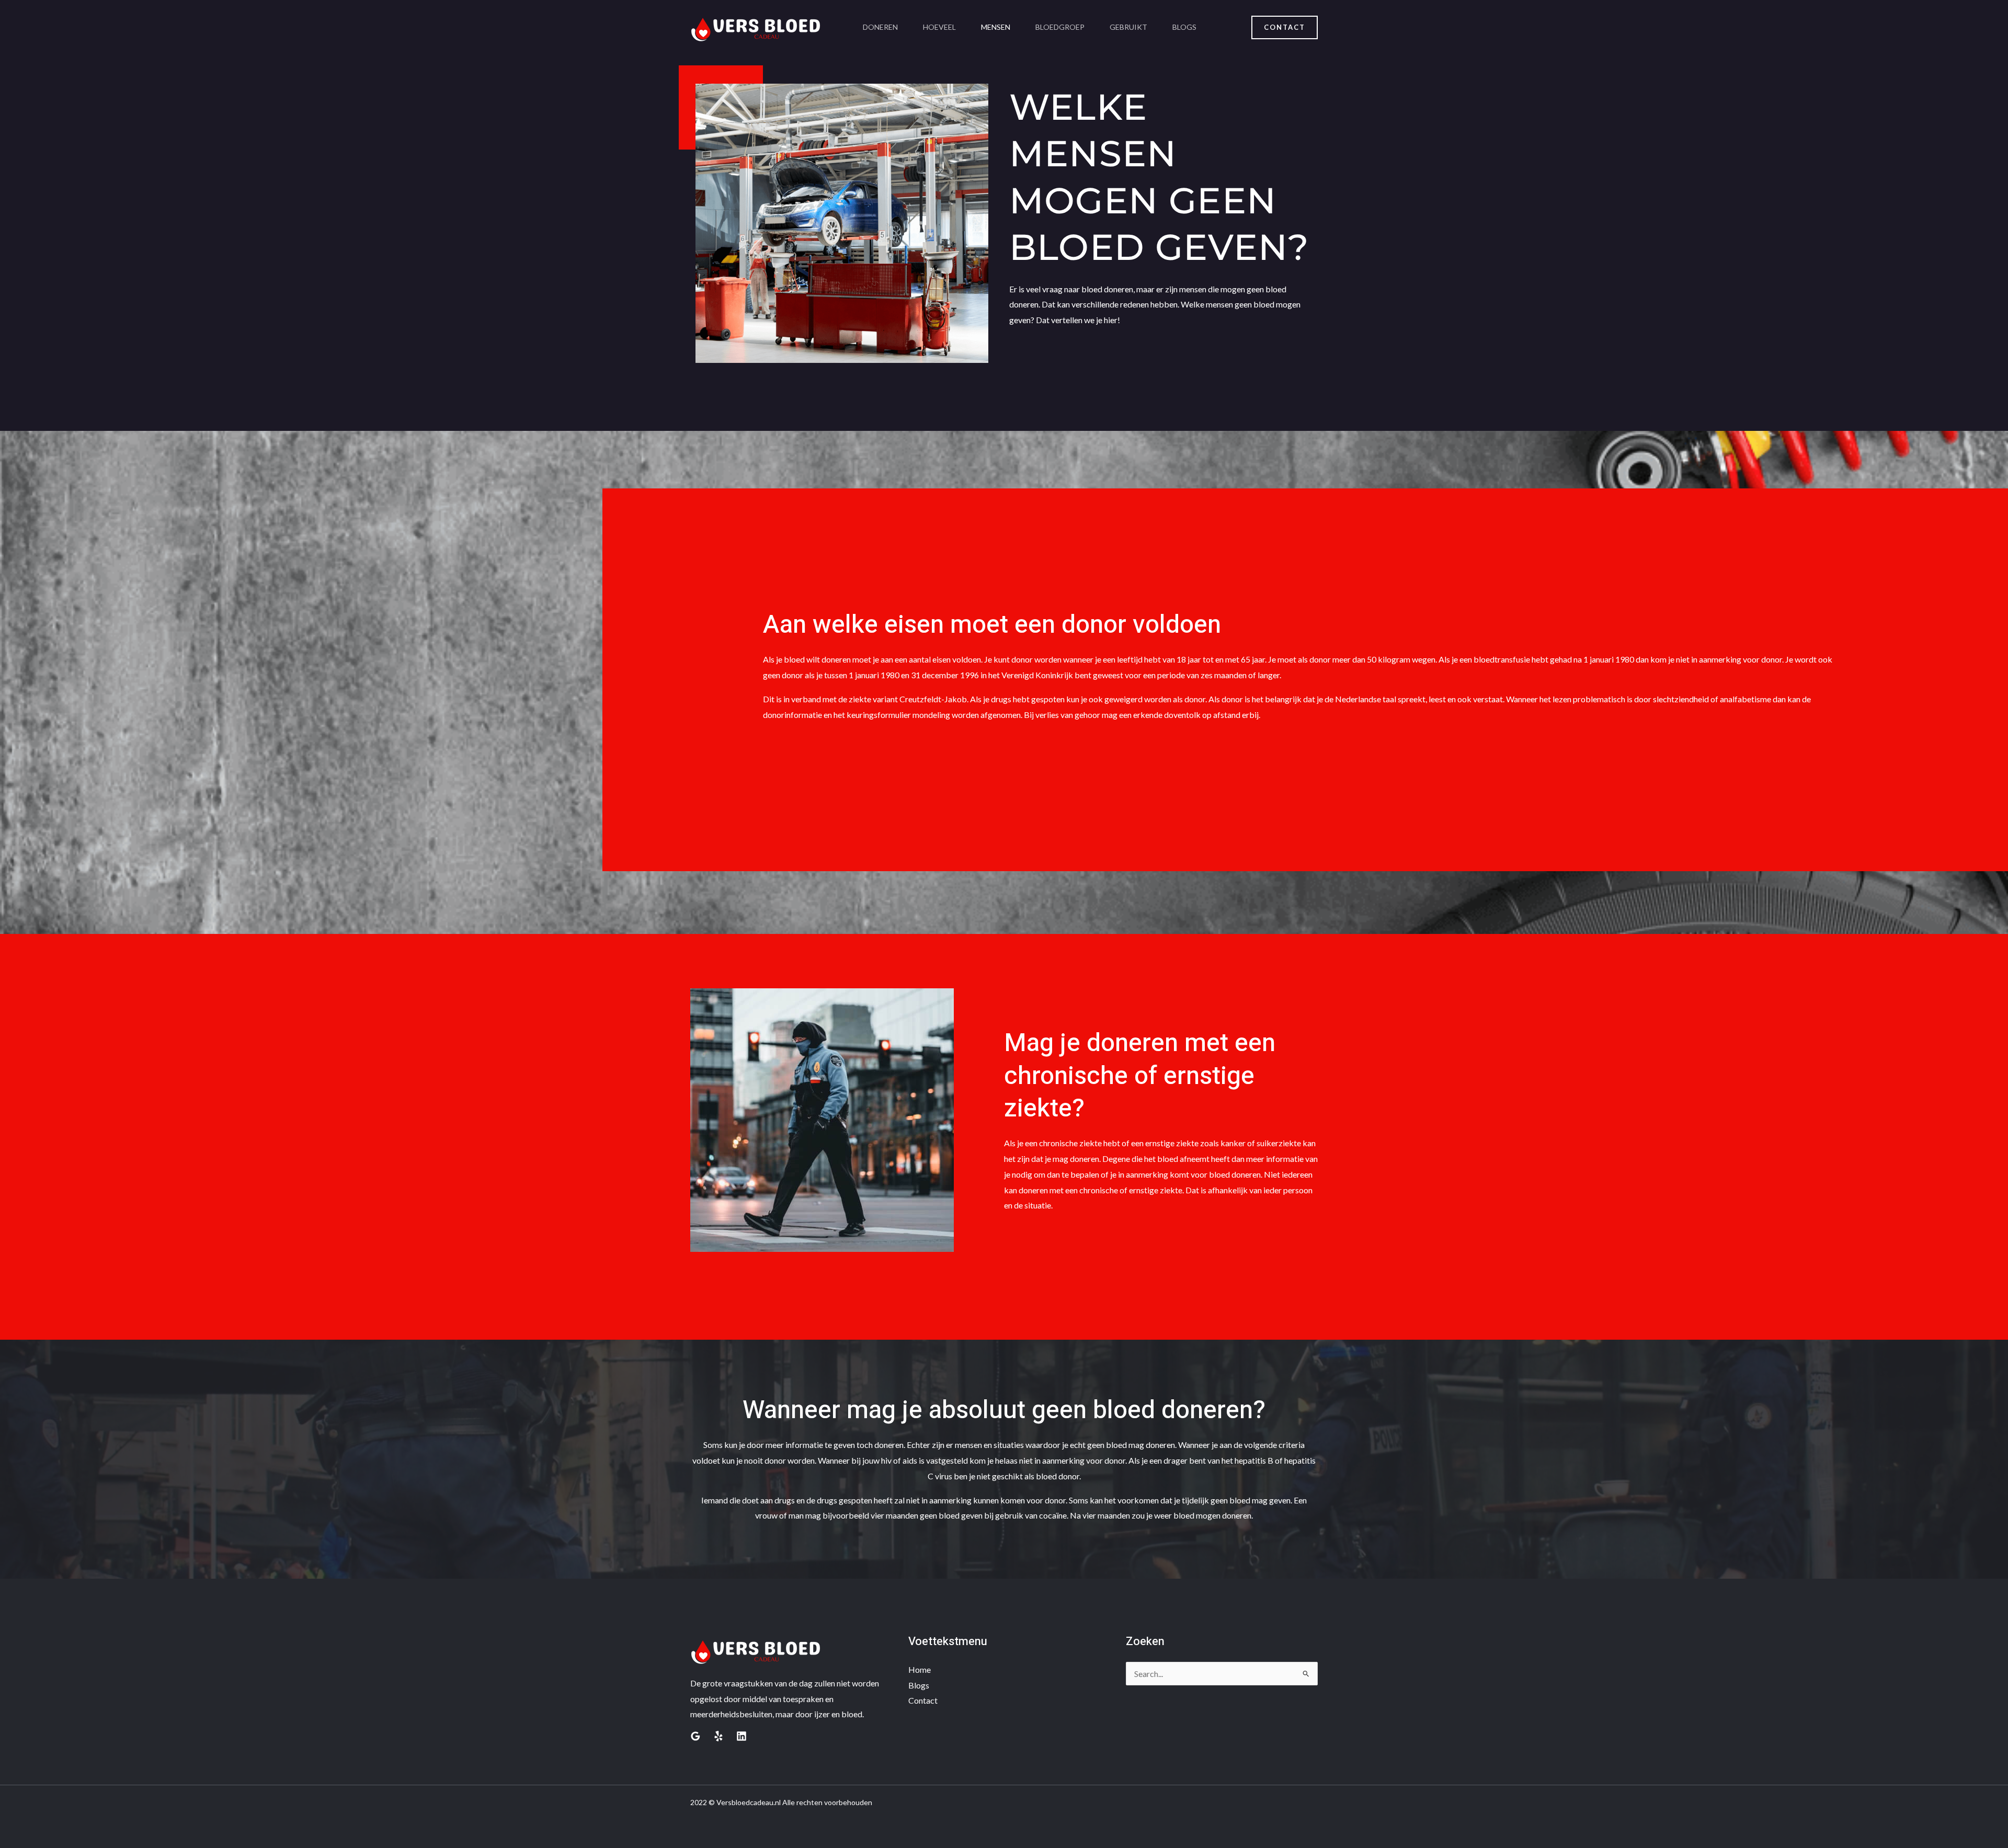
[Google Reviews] (695, 1736)
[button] (1285, 27)
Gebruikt (1128, 27)
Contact (923, 1700)
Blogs (1184, 27)
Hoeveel (939, 27)
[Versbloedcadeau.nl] (756, 26)
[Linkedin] (741, 1736)
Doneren (880, 27)
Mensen (996, 27)
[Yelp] (718, 1736)
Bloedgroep (1060, 27)
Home (920, 1669)
